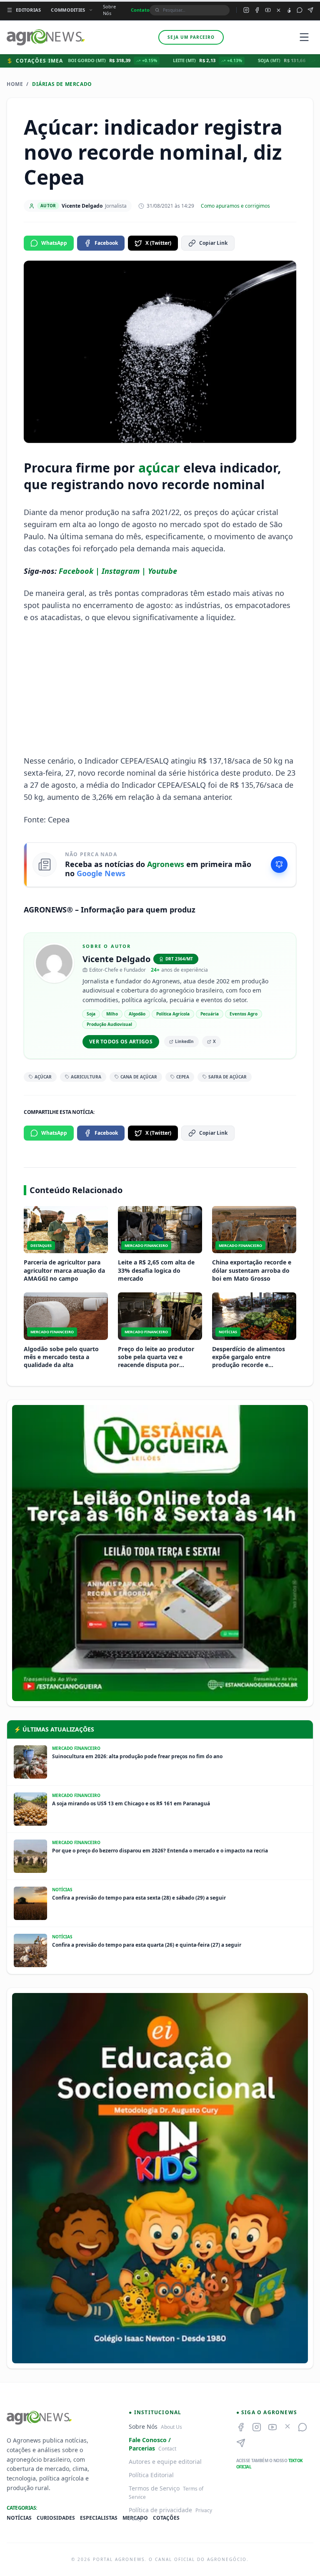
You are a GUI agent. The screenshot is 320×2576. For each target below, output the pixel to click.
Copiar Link (213, 243)
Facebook (106, 243)
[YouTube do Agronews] (268, 10)
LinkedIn (184, 1041)
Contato (140, 10)
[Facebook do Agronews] (257, 10)
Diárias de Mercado (62, 84)
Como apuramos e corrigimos (235, 206)
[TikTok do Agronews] (289, 10)
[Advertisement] (160, 689)
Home (15, 84)
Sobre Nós (109, 10)
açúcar (159, 468)
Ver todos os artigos (121, 1042)
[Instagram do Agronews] (246, 10)
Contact (167, 2449)
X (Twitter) (158, 243)
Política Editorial (151, 2475)
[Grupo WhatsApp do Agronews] (300, 10)
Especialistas (99, 2518)
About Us (171, 2427)
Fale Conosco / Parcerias (150, 2444)
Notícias (19, 2518)
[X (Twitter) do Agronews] (279, 10)
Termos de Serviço (154, 2488)
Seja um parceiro (191, 37)
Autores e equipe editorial (165, 2462)
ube (170, 571)
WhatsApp (54, 243)
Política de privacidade (160, 2510)
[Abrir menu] (304, 37)
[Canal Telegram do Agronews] (310, 10)
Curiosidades (56, 2518)
